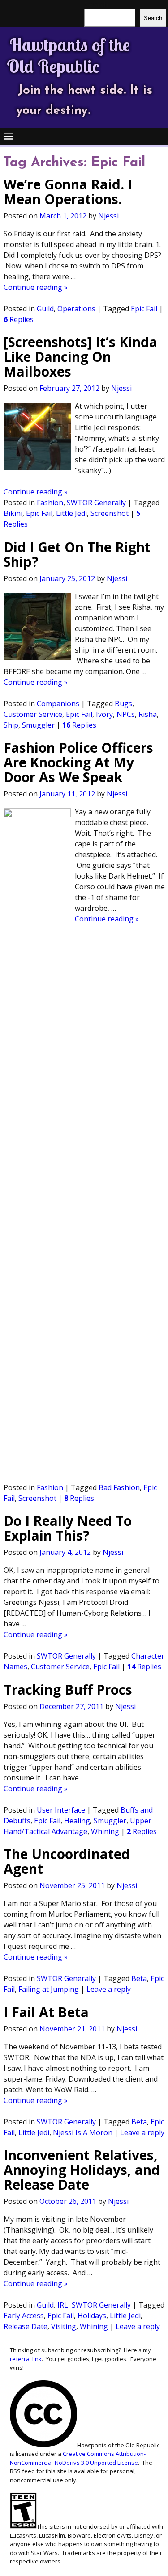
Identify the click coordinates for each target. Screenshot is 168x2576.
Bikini (13, 513)
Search (153, 18)
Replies (19, 319)
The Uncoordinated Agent (67, 1861)
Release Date (26, 2326)
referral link (26, 2359)
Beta (139, 1978)
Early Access (24, 2316)
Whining (105, 1831)
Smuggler (38, 725)
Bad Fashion (119, 1487)
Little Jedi (71, 513)
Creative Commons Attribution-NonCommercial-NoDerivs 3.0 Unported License (78, 2458)
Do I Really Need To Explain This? (68, 1528)
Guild (45, 309)
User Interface (61, 1810)
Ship (11, 725)
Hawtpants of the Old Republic (68, 55)
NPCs (126, 714)
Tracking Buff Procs (68, 1690)
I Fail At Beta (46, 2012)
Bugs (123, 704)
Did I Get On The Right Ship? (77, 554)
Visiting (64, 2326)
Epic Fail (144, 309)
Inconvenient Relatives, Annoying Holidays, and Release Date (82, 2170)
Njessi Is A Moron (83, 2132)
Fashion (50, 503)
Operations (76, 309)
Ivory (104, 714)
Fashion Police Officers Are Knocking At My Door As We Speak (78, 762)
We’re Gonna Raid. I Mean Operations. (68, 192)
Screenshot (110, 513)
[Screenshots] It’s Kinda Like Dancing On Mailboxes (80, 357)
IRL (63, 2305)
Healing (77, 1821)
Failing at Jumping (49, 1989)
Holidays (92, 2316)
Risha (148, 714)
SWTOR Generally (96, 503)
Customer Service (33, 714)
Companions (58, 704)
